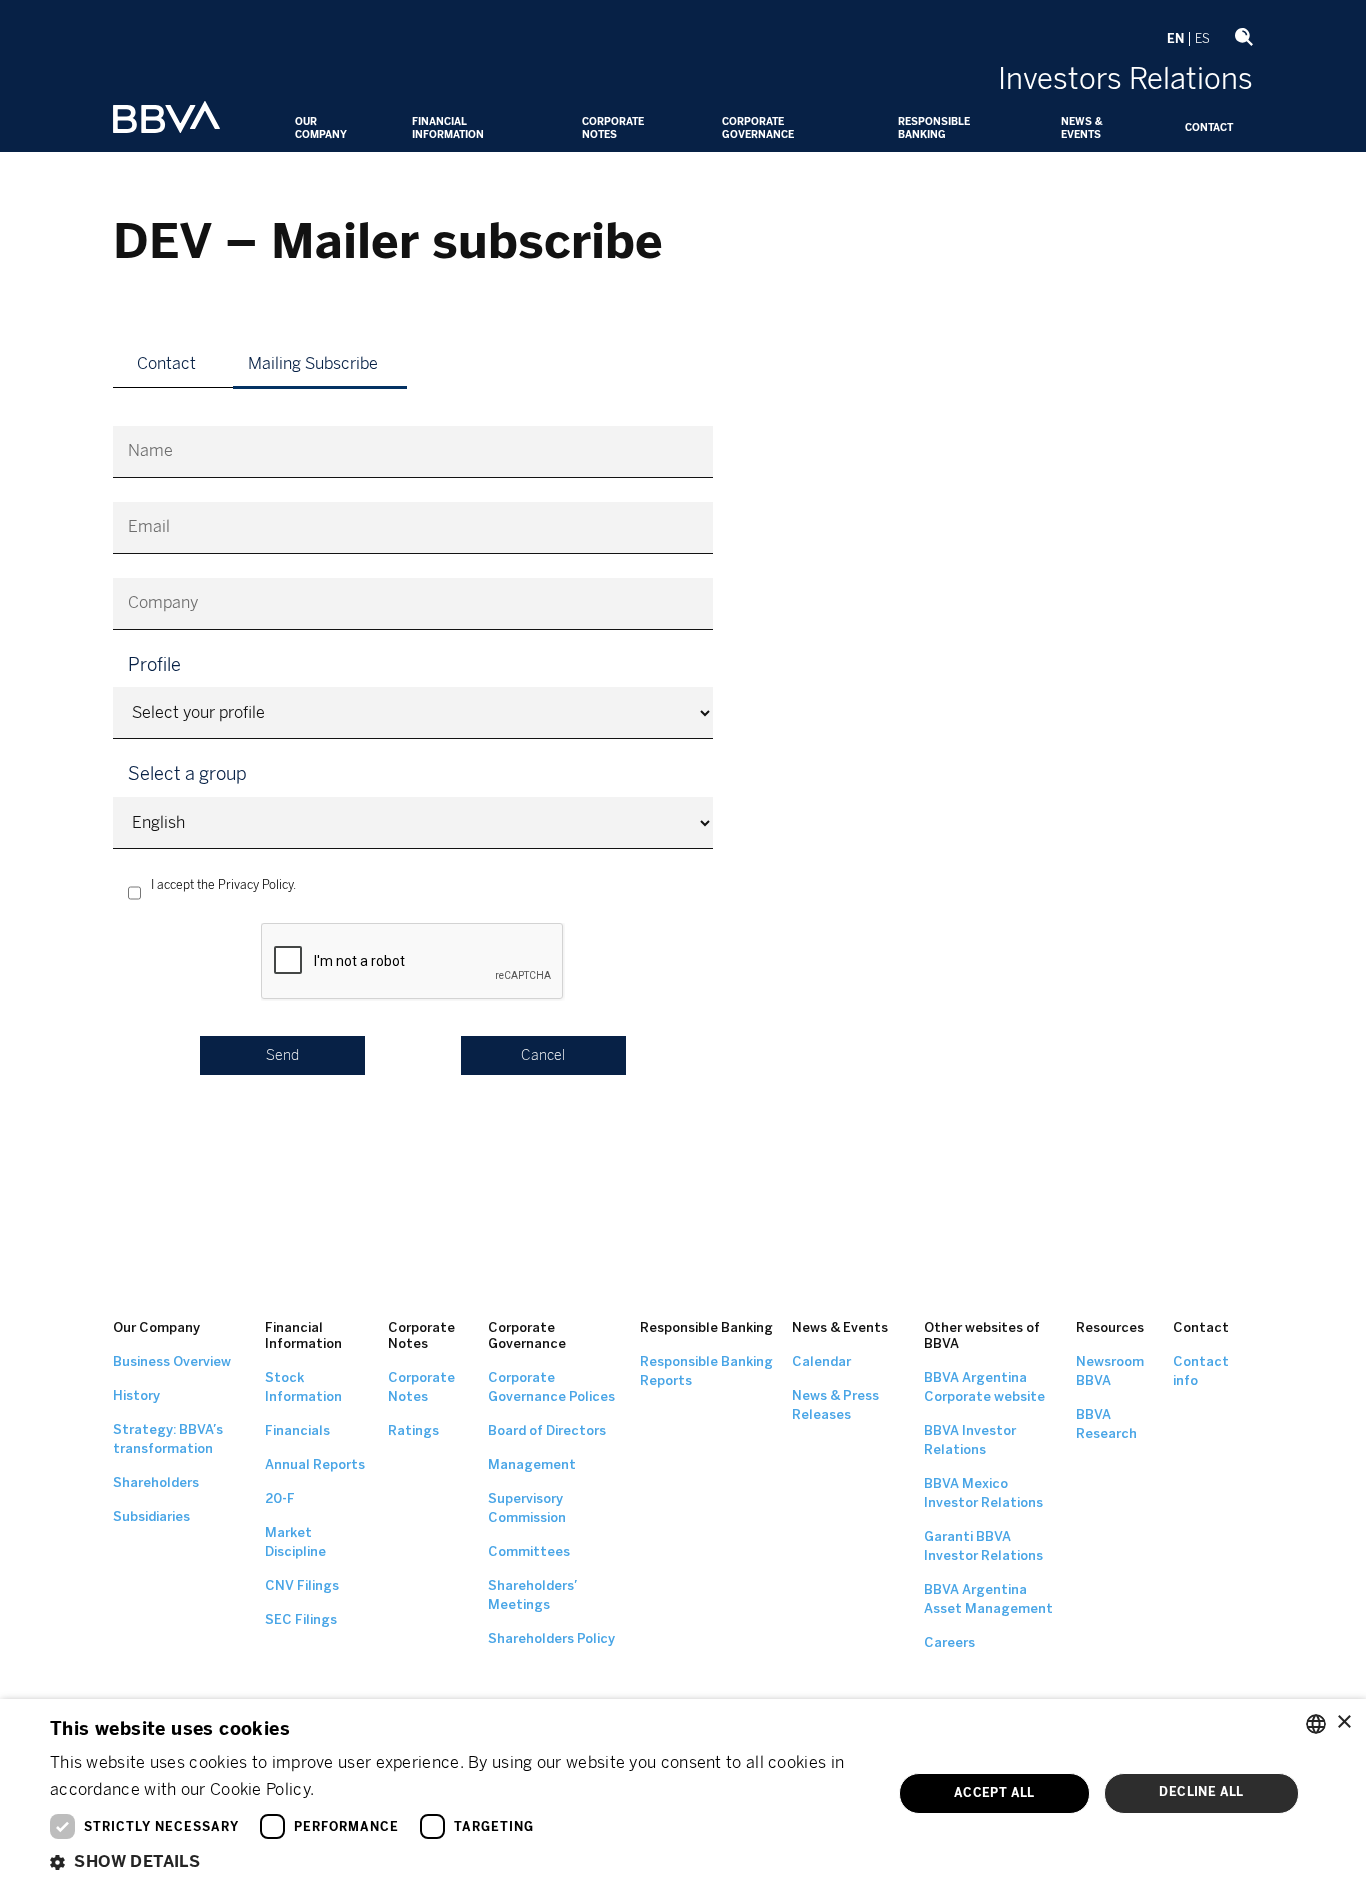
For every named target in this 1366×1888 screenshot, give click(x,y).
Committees (529, 1551)
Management (532, 1464)
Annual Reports (315, 1464)
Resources (1110, 1327)
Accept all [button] (994, 1793)
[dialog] (683, 1793)
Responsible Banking (934, 128)
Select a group (187, 774)
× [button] (1343, 1722)
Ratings (413, 1430)
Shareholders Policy (551, 1638)
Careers (949, 1642)
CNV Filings (302, 1585)
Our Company (321, 128)
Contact (1209, 128)
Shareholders (156, 1482)
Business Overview (172, 1361)
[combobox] (1316, 1724)
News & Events (1081, 128)
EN (1175, 39)
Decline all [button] (1201, 1792)
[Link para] (166, 119)
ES (1202, 39)
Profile (154, 665)
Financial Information (448, 128)
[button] (458, 1861)
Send (282, 1055)
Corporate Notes (613, 128)
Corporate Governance (758, 128)
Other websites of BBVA (982, 1335)
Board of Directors (547, 1430)
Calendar (821, 1361)
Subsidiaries (151, 1516)
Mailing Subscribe (313, 363)
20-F (280, 1498)
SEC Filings (301, 1619)
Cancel (543, 1055)
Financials (297, 1430)
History (136, 1395)
